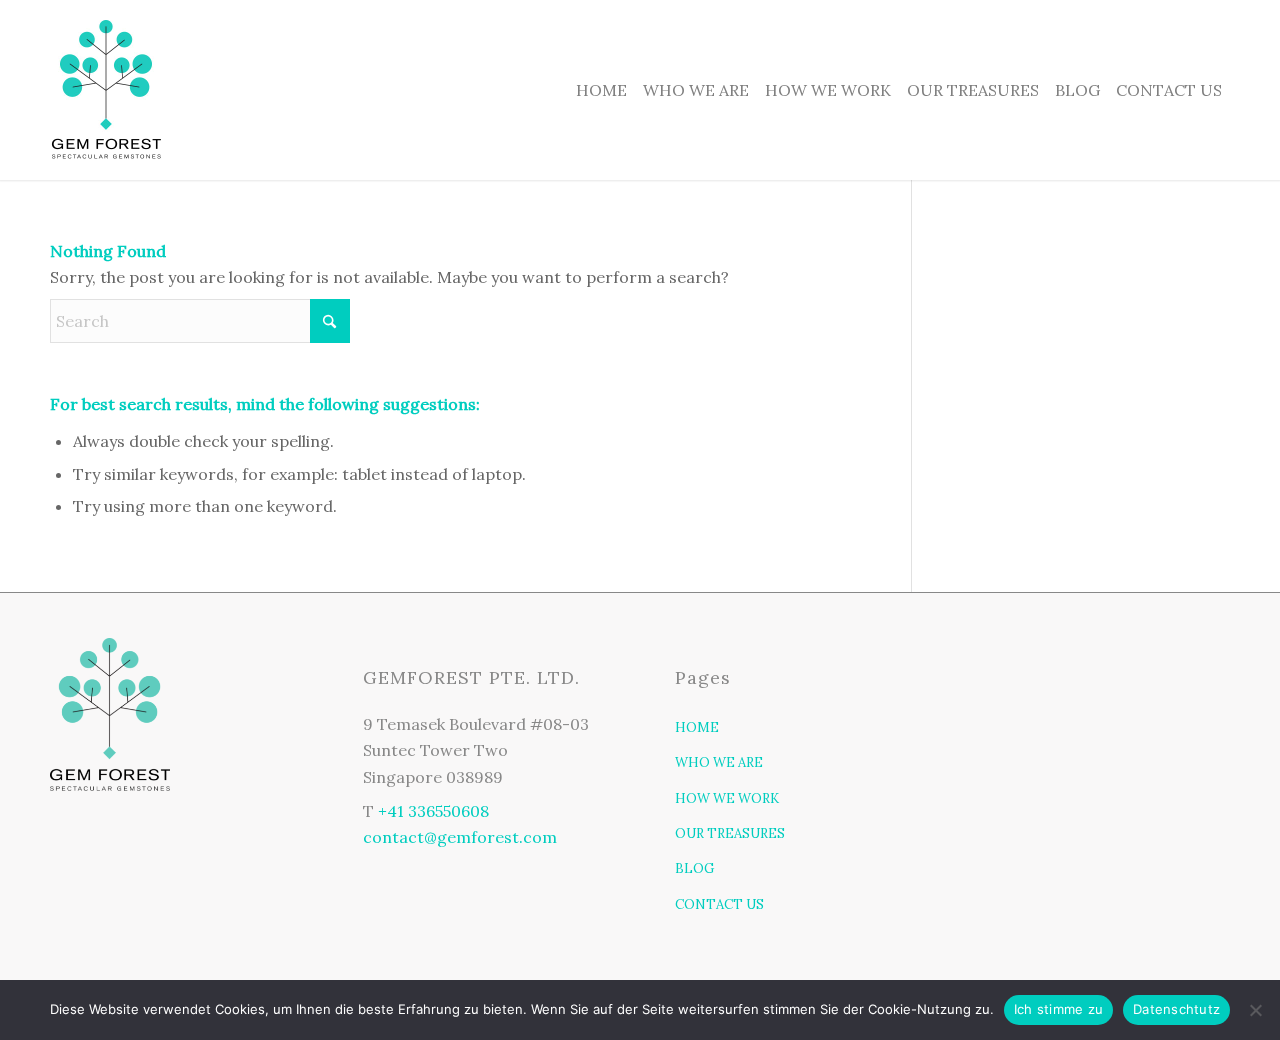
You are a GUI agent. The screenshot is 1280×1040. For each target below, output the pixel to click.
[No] (1255, 1010)
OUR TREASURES (730, 833)
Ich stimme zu (1058, 1009)
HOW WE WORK (727, 798)
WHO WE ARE (719, 762)
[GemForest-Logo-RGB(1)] (106, 90)
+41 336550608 (433, 811)
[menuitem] (601, 90)
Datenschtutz (1176, 1009)
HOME (697, 727)
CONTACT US (719, 904)
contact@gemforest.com (460, 837)
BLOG (694, 868)
